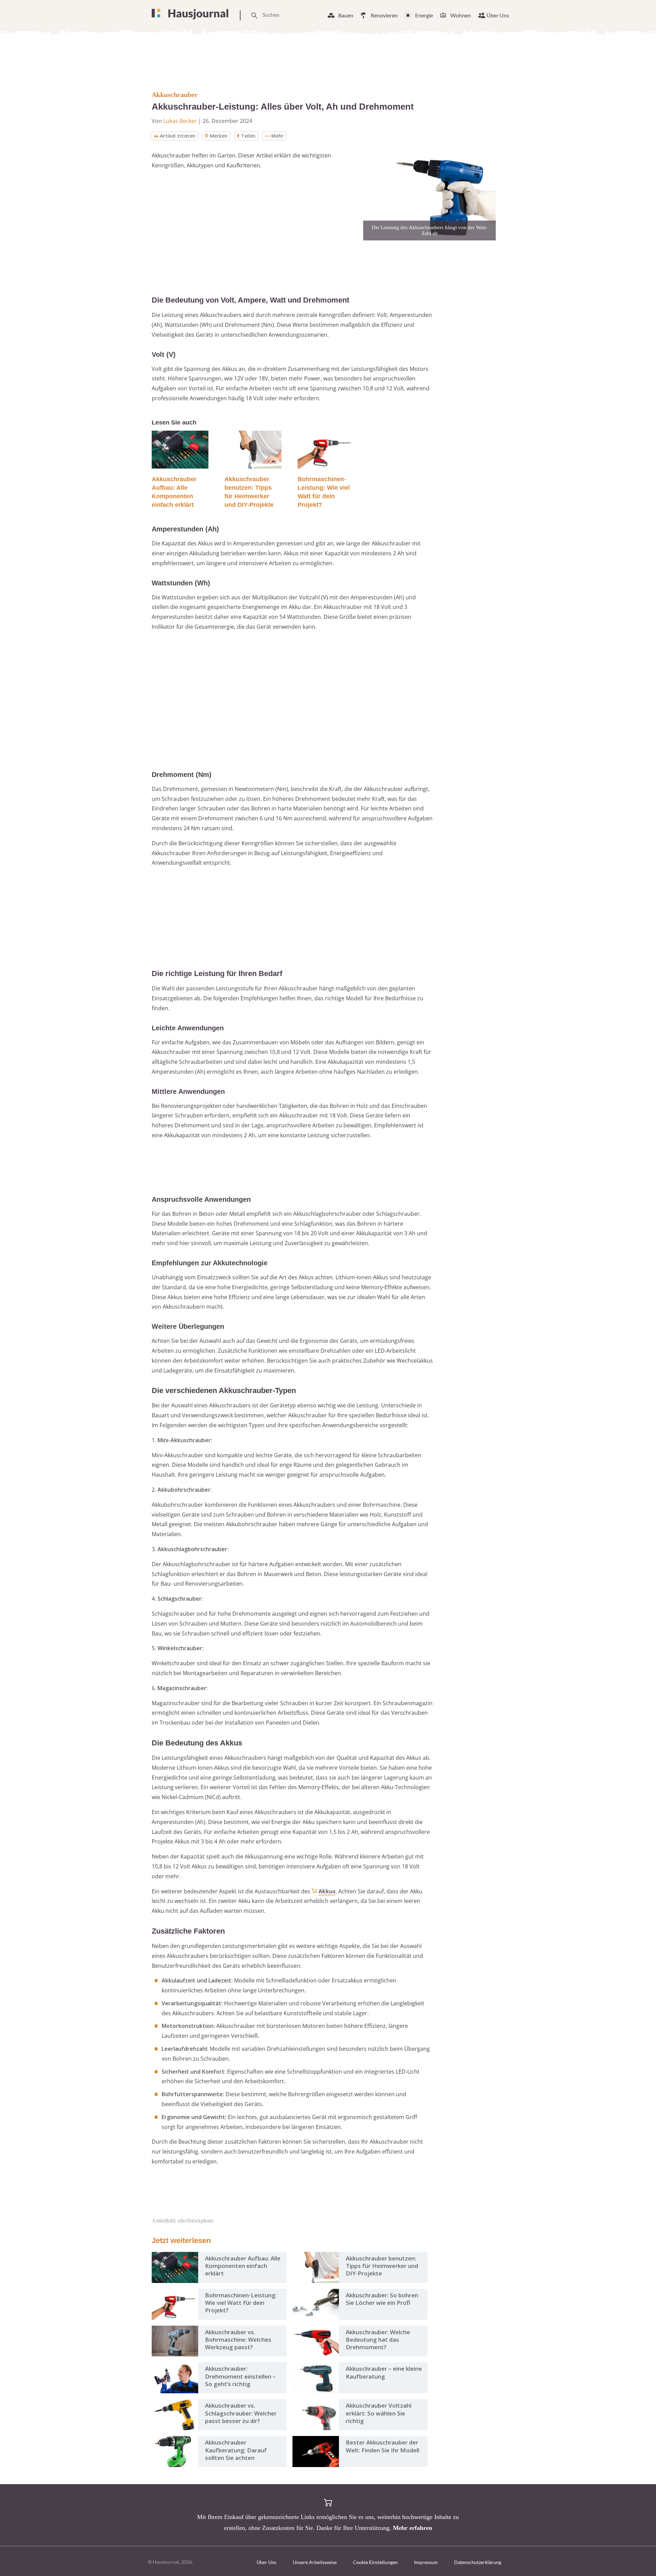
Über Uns (498, 15)
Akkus (327, 1891)
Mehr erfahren (413, 2528)
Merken (219, 136)
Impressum (426, 2562)
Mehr (277, 136)
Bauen (346, 15)
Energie (424, 15)
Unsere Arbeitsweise (315, 2562)
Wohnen (461, 15)
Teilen (248, 136)
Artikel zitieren (178, 136)
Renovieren (384, 15)
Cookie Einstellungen (375, 2562)
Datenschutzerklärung (478, 2562)
